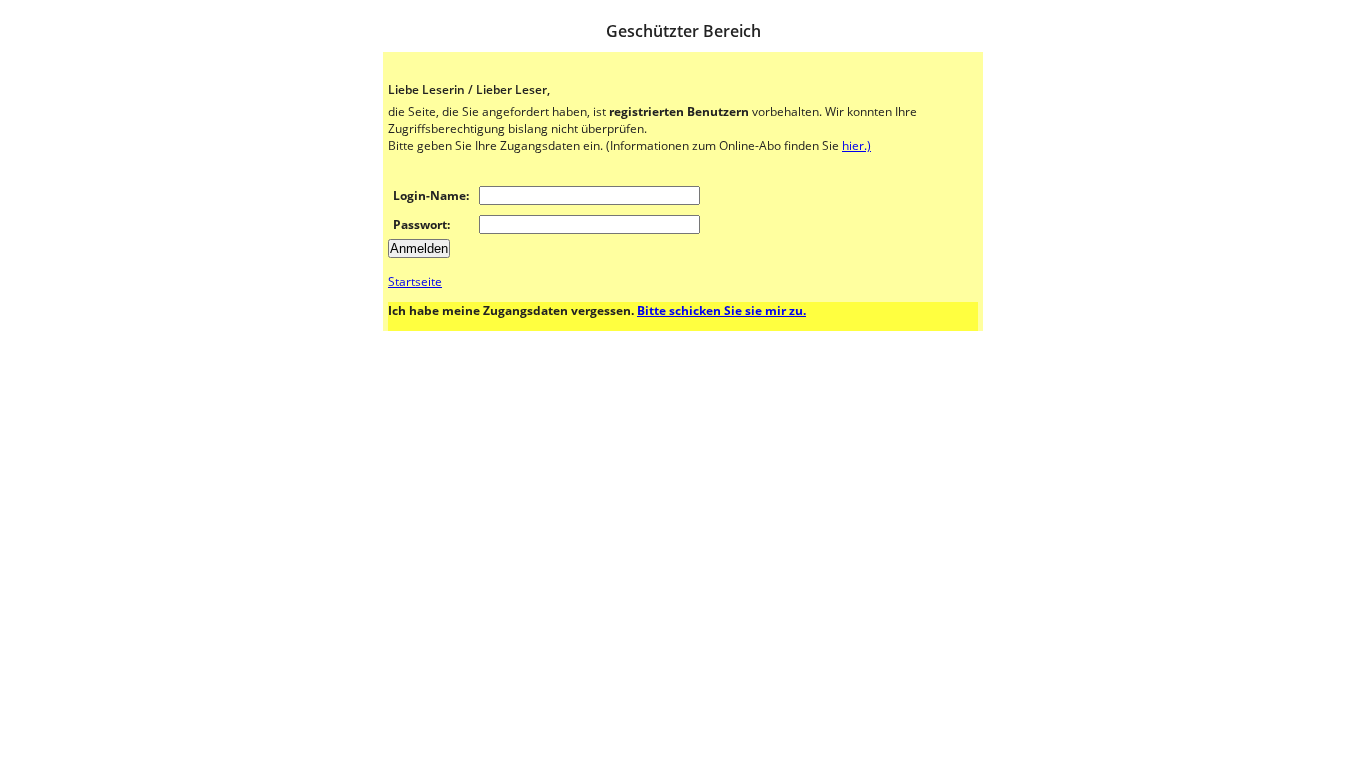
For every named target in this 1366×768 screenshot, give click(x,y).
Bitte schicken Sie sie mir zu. (721, 310)
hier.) (856, 145)
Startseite (415, 281)
